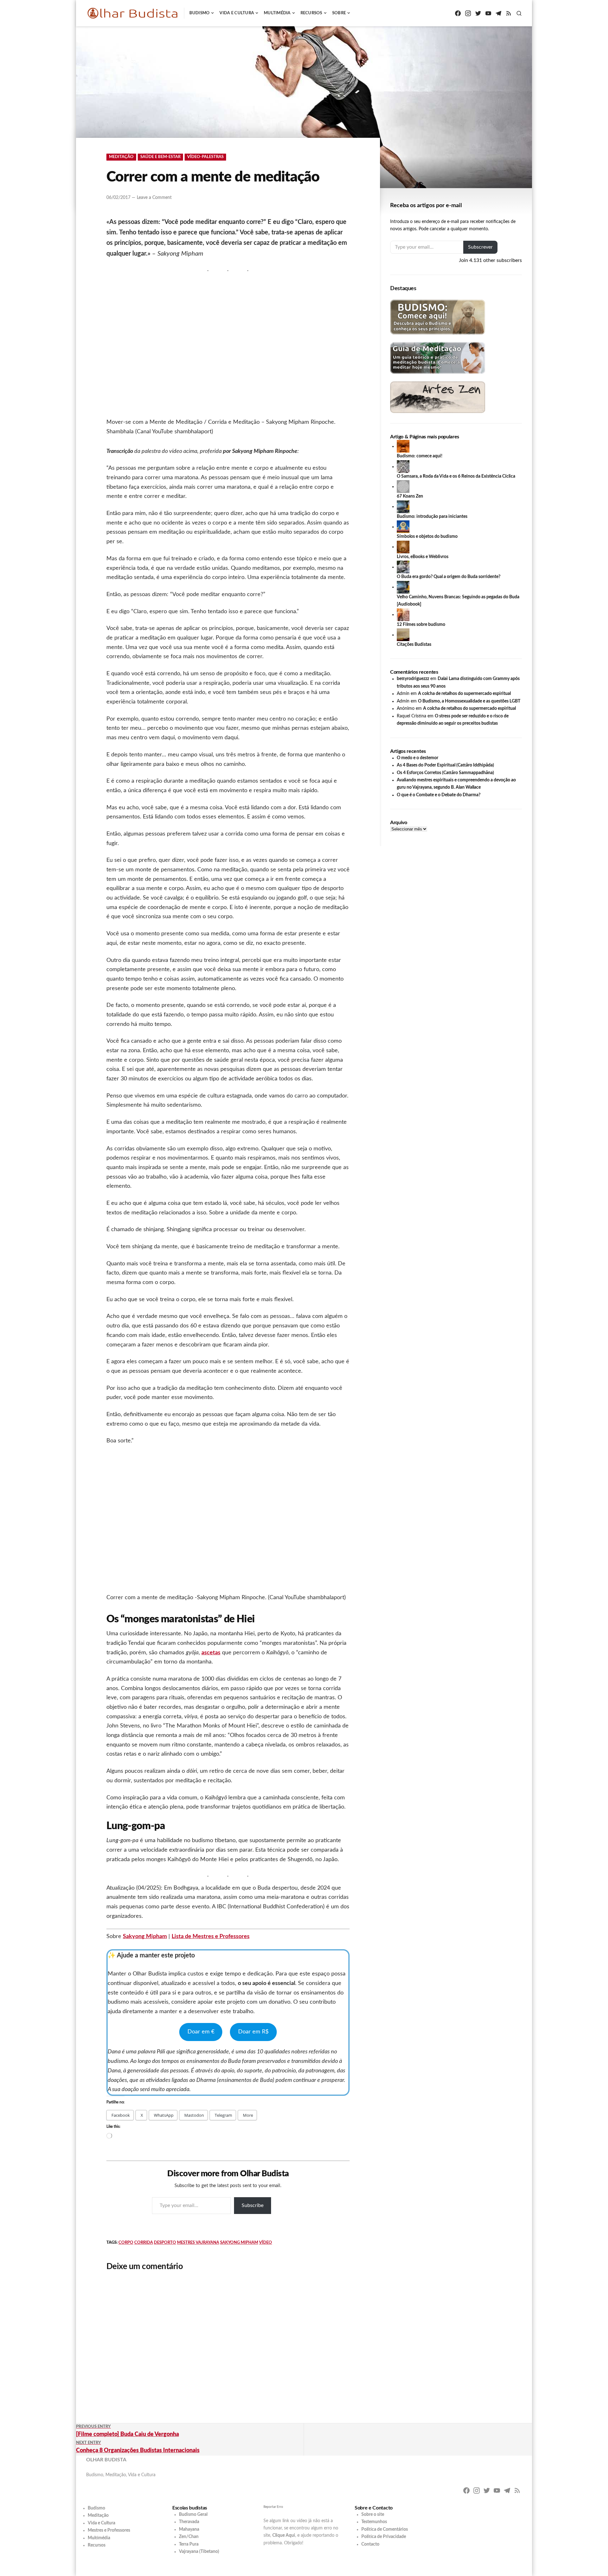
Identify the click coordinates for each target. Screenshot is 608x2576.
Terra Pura (189, 2544)
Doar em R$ (253, 2032)
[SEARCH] (519, 13)
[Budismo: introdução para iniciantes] (403, 506)
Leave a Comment (154, 198)
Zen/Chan (189, 2537)
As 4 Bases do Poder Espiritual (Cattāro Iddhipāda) (445, 765)
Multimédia (277, 13)
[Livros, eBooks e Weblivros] (403, 547)
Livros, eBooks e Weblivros (423, 557)
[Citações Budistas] (403, 635)
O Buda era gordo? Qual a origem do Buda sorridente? (449, 577)
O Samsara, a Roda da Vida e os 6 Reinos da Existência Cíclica (456, 476)
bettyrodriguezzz (413, 679)
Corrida (144, 2243)
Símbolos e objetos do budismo (427, 537)
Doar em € (201, 2032)
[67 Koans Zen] (403, 487)
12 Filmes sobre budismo (421, 625)
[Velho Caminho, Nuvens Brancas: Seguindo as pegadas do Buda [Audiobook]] (403, 587)
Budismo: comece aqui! (420, 456)
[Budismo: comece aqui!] (403, 446)
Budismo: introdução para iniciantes (432, 517)
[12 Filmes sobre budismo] (403, 614)
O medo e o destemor (418, 758)
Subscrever (480, 247)
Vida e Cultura (237, 13)
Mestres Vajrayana (198, 2243)
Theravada (189, 2522)
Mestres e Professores (109, 2530)
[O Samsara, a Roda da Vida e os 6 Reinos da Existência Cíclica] (403, 467)
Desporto (165, 2243)
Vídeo (266, 2243)
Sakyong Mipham (145, 1937)
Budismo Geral (193, 2515)
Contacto (370, 2544)
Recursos (311, 13)
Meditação (121, 157)
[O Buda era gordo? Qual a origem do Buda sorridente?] (403, 567)
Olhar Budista (106, 2460)
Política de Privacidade (384, 2537)
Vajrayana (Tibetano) (199, 2552)
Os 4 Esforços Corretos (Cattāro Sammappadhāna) (445, 773)
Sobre (339, 13)
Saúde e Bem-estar (160, 157)
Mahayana (189, 2529)
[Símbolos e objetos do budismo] (403, 527)
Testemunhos (374, 2522)
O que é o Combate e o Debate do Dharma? (439, 795)
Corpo (126, 2243)
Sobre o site (373, 2515)
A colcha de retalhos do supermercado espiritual (464, 694)
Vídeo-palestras (205, 157)
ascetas (211, 1653)
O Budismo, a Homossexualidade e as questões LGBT (469, 701)
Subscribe (253, 2205)
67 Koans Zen (410, 496)
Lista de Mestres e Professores (211, 1937)
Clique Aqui (284, 2535)
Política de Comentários (385, 2529)
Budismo (200, 13)
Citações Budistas (414, 645)
